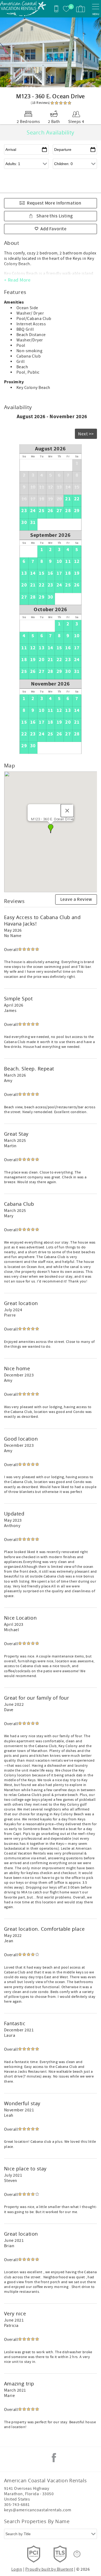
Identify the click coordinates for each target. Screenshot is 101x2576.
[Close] (67, 811)
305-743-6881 (17, 2505)
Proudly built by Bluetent (49, 2569)
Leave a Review (76, 899)
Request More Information (54, 203)
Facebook (54, 2458)
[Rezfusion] (77, 2554)
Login (17, 2569)
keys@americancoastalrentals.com (38, 2510)
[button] (51, 829)
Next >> (86, 434)
